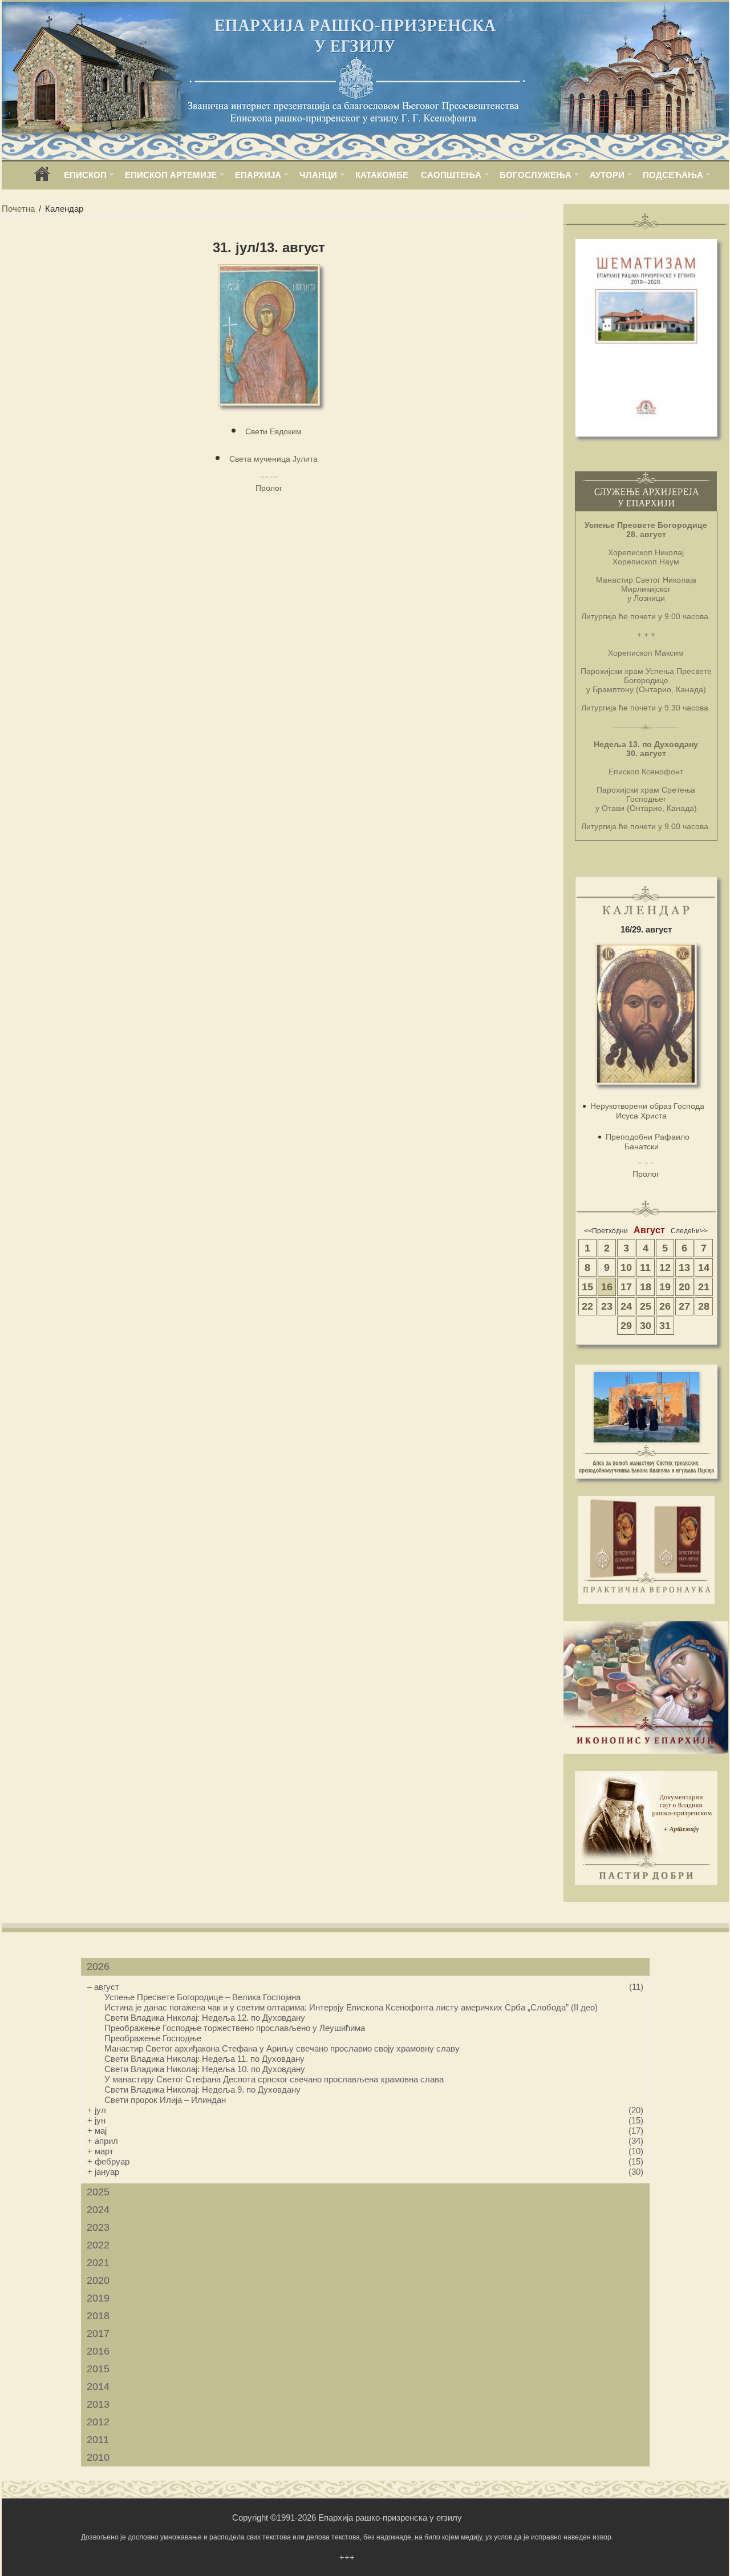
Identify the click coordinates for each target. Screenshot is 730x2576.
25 (646, 1306)
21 (704, 1287)
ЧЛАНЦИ (318, 175)
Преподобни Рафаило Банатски (648, 1142)
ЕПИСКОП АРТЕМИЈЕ (171, 175)
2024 (98, 2210)
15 (587, 1287)
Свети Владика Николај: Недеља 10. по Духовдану (205, 2069)
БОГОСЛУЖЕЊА (536, 175)
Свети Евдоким (273, 431)
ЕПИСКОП (85, 175)
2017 (98, 2333)
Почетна (18, 209)
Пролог (269, 488)
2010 (98, 2457)
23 (607, 1306)
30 (646, 1326)
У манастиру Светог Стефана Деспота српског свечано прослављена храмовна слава (274, 2079)
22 (587, 1306)
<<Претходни (606, 1231)
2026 (98, 1967)
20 (684, 1287)
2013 (98, 2404)
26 (665, 1306)
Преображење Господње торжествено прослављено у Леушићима (235, 2028)
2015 (98, 2369)
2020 (98, 2280)
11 (645, 1267)
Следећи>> (689, 1231)
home (42, 178)
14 (704, 1267)
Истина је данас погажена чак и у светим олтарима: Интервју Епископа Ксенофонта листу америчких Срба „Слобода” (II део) (351, 2007)
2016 (98, 2351)
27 (684, 1306)
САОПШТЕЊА (451, 175)
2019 (98, 2298)
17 (626, 1287)
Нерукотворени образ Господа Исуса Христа (647, 1111)
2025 (98, 2192)
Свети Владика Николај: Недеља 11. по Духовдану (204, 2059)
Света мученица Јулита (273, 459)
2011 (98, 2440)
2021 (98, 2263)
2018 (98, 2316)
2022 (98, 2245)
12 (665, 1267)
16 (607, 1287)
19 (665, 1287)
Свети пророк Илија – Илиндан (165, 2100)
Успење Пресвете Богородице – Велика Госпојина (202, 1997)
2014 (98, 2387)
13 (684, 1267)
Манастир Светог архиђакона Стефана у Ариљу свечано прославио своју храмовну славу (282, 2048)
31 (665, 1326)
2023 (98, 2227)
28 (704, 1306)
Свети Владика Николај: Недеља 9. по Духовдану (202, 2090)
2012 (98, 2422)
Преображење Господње (153, 2038)
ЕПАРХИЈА (258, 175)
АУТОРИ (607, 175)
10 (626, 1267)
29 (626, 1326)
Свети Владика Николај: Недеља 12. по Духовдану (205, 2018)
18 (646, 1287)
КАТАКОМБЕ (382, 175)
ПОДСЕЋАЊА (673, 175)
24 (626, 1306)
